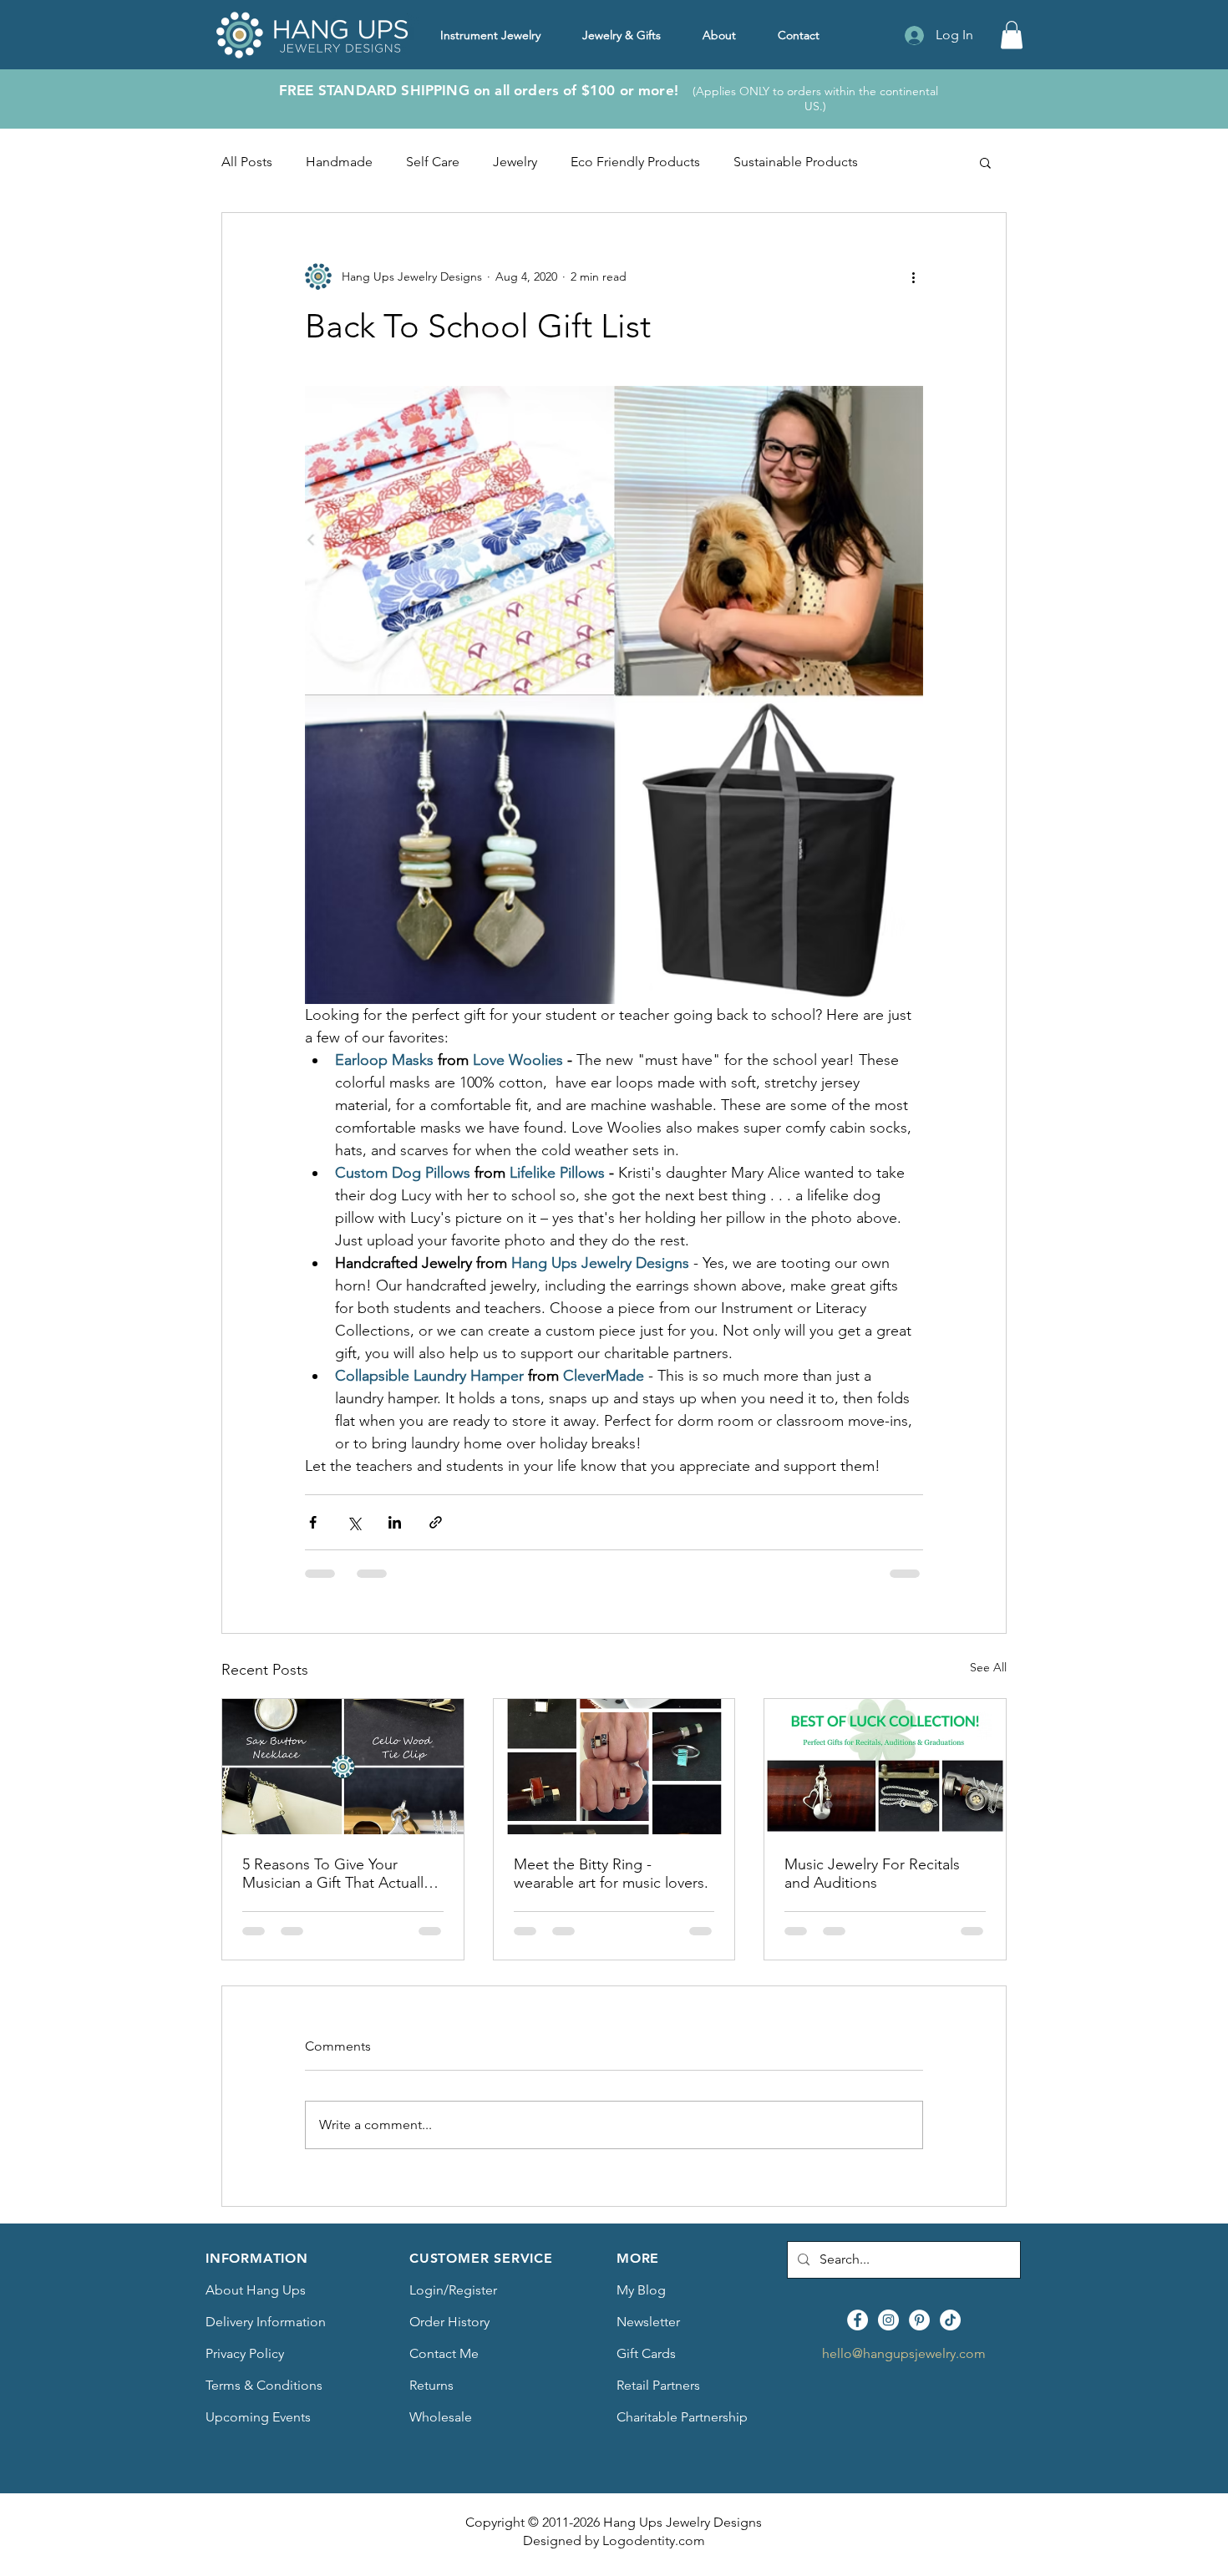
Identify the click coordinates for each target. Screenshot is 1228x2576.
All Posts (247, 162)
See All (988, 1667)
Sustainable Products (796, 162)
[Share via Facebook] (313, 1522)
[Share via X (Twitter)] (354, 1522)
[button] (1012, 35)
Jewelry (515, 162)
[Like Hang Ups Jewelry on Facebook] (858, 2320)
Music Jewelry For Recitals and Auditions (872, 1874)
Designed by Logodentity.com (614, 2541)
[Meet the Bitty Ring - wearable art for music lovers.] (614, 1767)
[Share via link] (436, 1522)
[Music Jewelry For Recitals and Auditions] (885, 1767)
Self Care (433, 162)
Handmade (339, 162)
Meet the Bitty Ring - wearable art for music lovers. (611, 1874)
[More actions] (913, 276)
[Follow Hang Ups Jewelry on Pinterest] (919, 2320)
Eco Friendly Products (635, 162)
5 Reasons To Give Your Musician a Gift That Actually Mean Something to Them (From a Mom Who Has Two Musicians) (336, 1874)
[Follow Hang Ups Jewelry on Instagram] (888, 2320)
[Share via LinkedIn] (395, 1522)
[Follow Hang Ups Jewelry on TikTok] (950, 2320)
